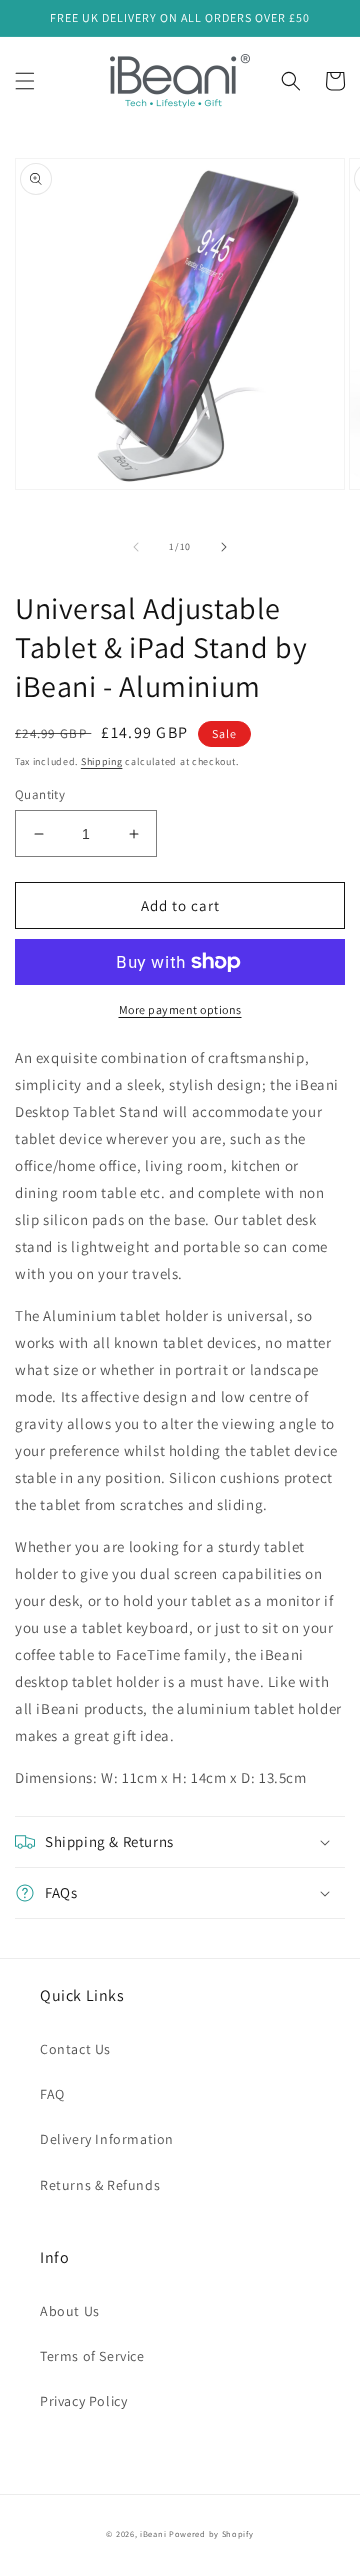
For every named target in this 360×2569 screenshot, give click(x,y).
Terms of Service (92, 2356)
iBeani (153, 2533)
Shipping (102, 761)
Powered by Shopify (211, 2533)
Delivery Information (107, 2139)
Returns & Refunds (100, 2185)
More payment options (180, 1009)
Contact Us (75, 2049)
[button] (25, 81)
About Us (70, 2311)
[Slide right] (224, 547)
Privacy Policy (83, 2401)
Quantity (40, 794)
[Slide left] (136, 547)
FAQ (52, 2094)
